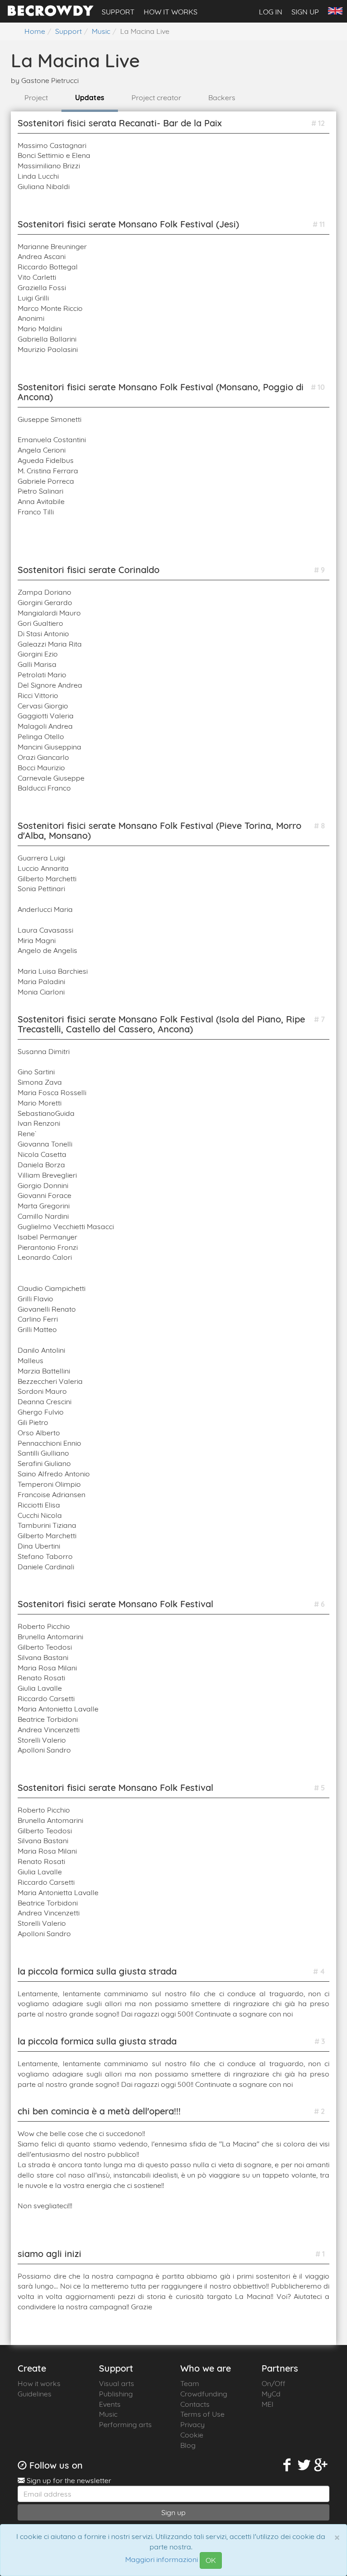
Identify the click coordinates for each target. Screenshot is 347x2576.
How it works (171, 12)
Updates (90, 97)
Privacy (192, 2424)
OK (211, 2560)
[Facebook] (287, 2465)
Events (110, 2404)
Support (118, 12)
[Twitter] (304, 2465)
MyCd (271, 2394)
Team (190, 2383)
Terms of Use (202, 2414)
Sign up (305, 12)
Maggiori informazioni (162, 2560)
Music (108, 2414)
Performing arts (125, 2424)
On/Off (273, 2383)
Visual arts (117, 2383)
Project (36, 97)
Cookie (192, 2435)
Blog (188, 2445)
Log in (271, 12)
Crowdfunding (204, 2394)
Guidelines (35, 2394)
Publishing (116, 2394)
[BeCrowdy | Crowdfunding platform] (51, 14)
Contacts (195, 2404)
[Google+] (321, 2465)
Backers (222, 97)
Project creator (156, 97)
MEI (267, 2404)
